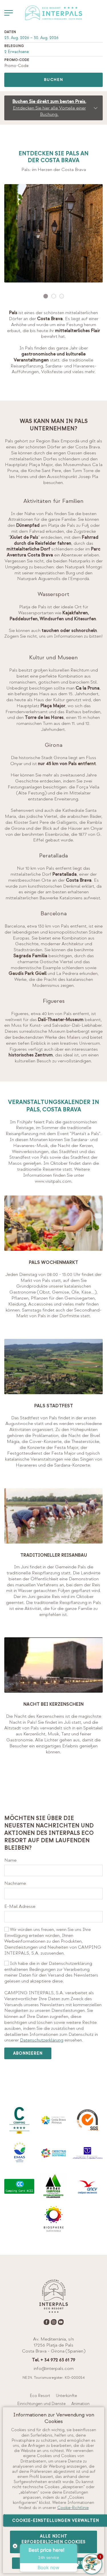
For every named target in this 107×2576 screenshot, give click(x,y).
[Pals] (54, 233)
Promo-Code (17, 60)
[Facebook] (47, 2322)
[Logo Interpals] (54, 13)
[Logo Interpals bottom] (54, 2296)
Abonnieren (28, 2053)
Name (10, 1860)
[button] (46, 296)
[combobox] (53, 38)
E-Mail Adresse (20, 1906)
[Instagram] (54, 2322)
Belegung (14, 46)
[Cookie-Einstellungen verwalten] (9, 13)
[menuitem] (40, 2396)
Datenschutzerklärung (42, 2040)
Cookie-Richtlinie (73, 2508)
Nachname (15, 1883)
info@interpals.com (54, 2368)
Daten (10, 32)
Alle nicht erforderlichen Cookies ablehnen (53, 2542)
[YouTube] (61, 2322)
